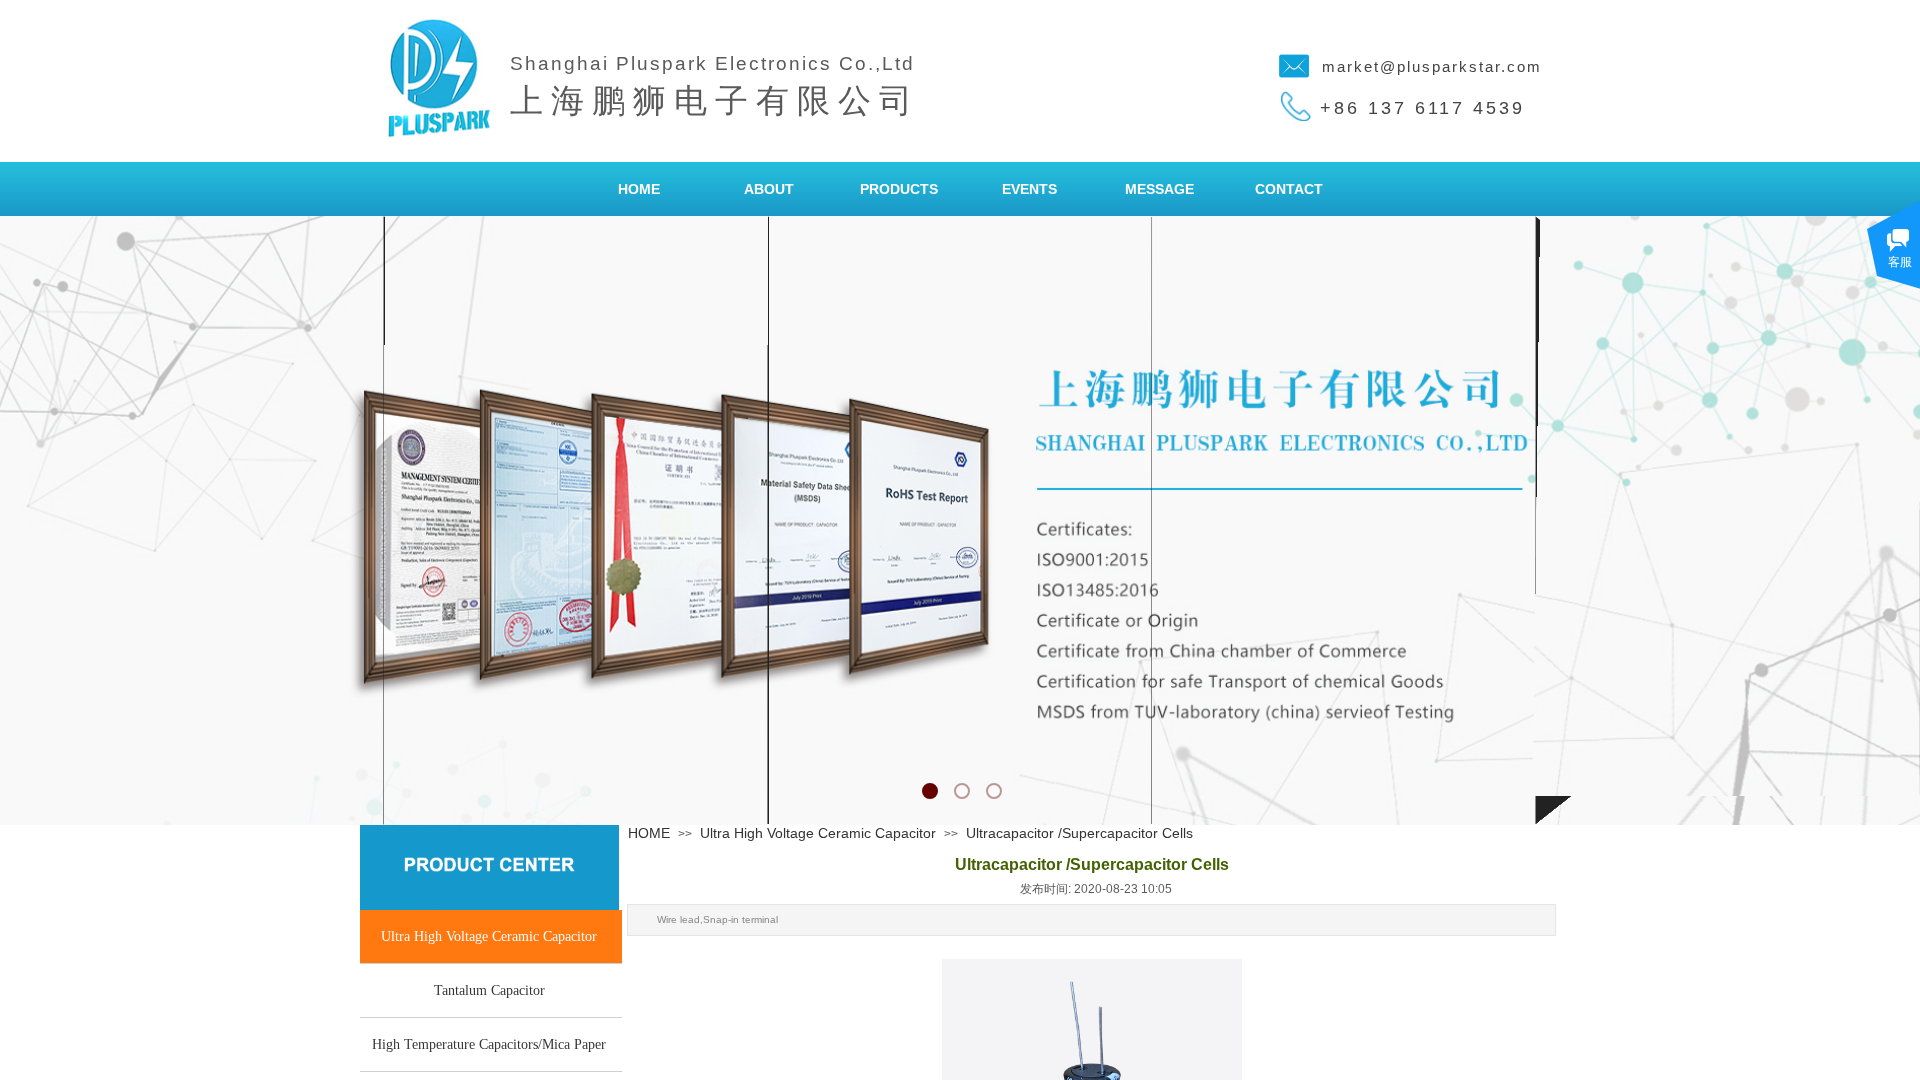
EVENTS (1029, 189)
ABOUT (769, 189)
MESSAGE (1159, 189)
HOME (639, 189)
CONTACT (1289, 189)
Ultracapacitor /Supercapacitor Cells (1079, 833)
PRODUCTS (899, 189)
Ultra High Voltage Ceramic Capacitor (818, 833)
